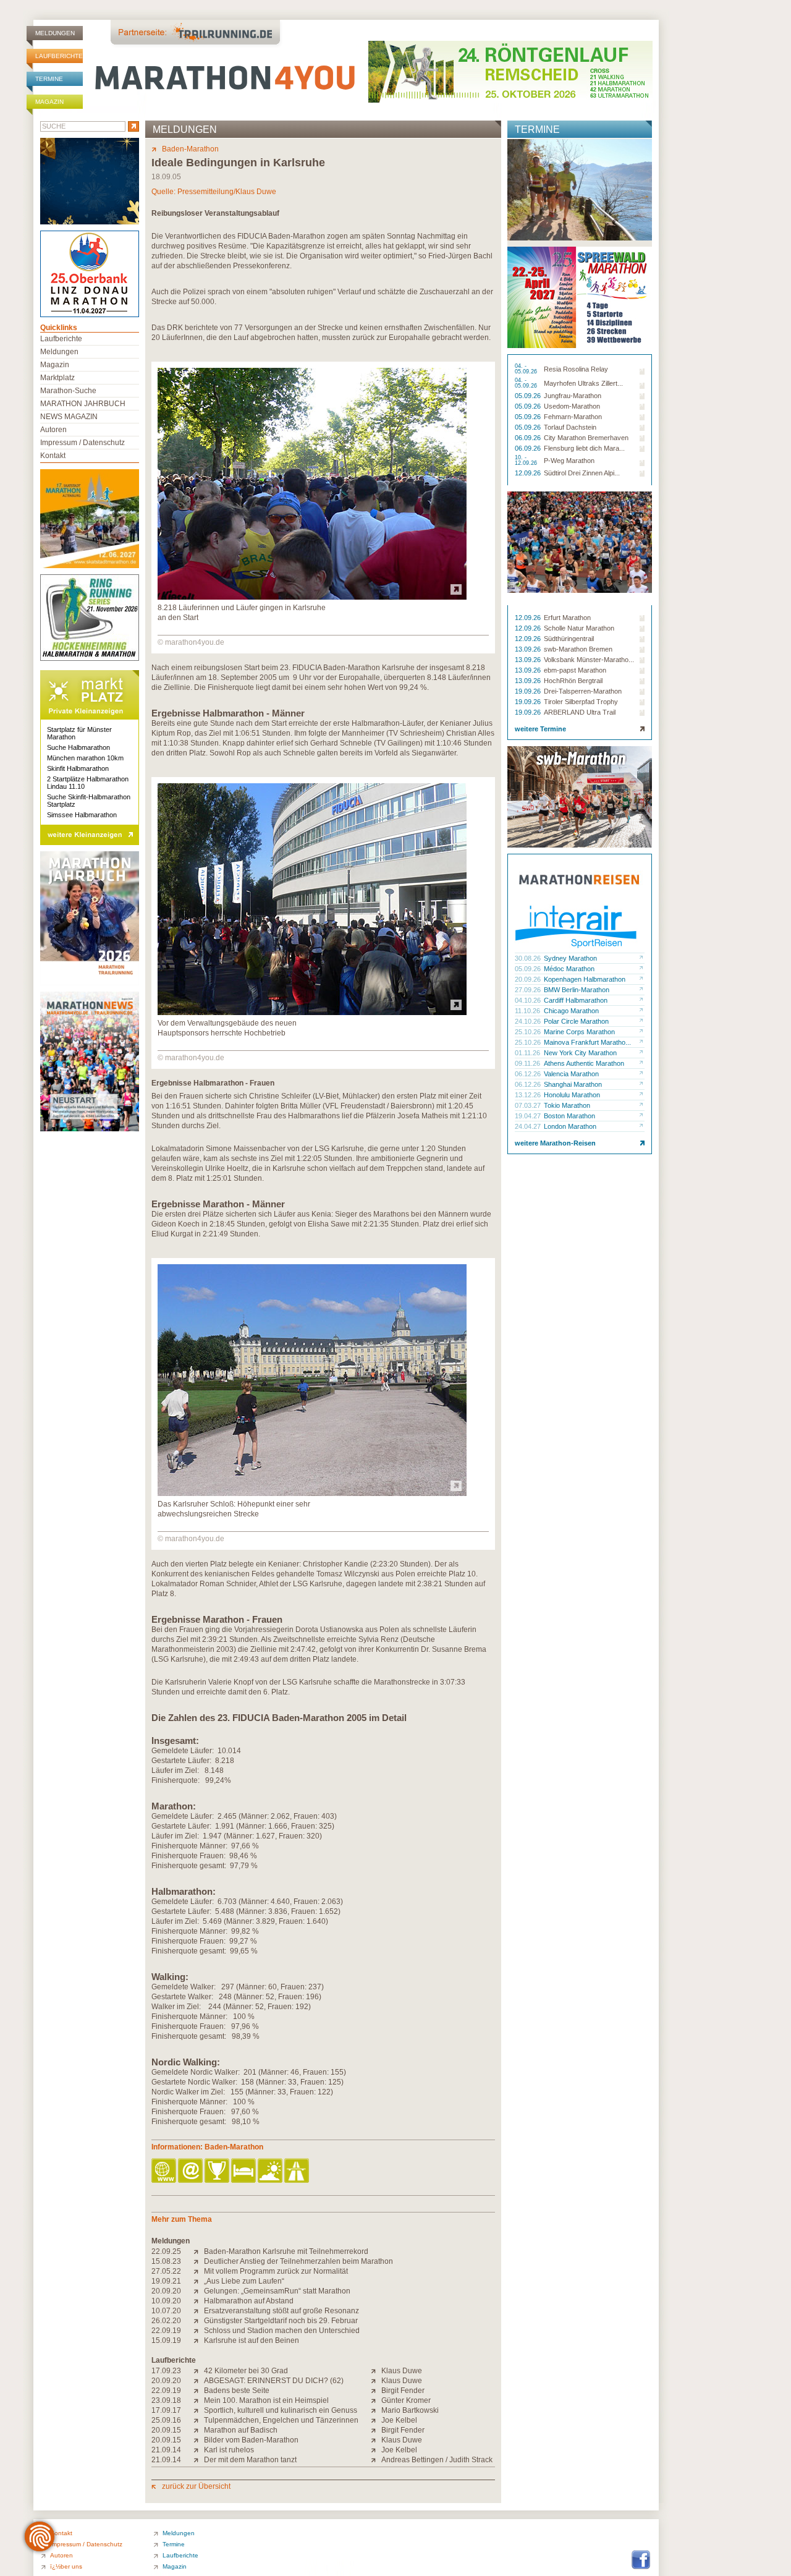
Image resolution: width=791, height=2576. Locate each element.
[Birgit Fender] (376, 2391)
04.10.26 (529, 1000)
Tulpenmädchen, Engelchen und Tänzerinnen (281, 2420)
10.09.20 (166, 2301)
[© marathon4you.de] (312, 597)
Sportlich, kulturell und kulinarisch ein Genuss (281, 2410)
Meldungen (55, 33)
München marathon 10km (85, 758)
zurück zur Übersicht (196, 2486)
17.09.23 (166, 2371)
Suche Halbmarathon (78, 747)
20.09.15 (166, 2430)
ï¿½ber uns (66, 2566)
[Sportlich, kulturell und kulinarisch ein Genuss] (199, 2410)
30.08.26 (529, 958)
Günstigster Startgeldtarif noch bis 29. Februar (281, 2321)
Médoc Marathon (569, 969)
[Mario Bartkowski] (376, 2410)
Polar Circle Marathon (576, 1021)
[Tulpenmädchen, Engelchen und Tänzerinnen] (199, 2420)
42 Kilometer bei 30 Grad (246, 2371)
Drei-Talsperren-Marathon (583, 691)
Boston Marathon (569, 1116)
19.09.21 (166, 2281)
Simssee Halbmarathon (82, 815)
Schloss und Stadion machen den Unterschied (282, 2331)
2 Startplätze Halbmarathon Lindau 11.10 (88, 783)
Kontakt (53, 456)
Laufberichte (59, 56)
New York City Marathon (580, 1053)
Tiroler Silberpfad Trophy (581, 702)
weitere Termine (540, 729)
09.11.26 (528, 1063)
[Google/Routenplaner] (298, 2171)
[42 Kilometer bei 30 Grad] (199, 2371)
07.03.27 (529, 1105)
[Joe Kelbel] (376, 2420)
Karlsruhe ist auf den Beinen (252, 2340)
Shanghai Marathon (573, 1084)
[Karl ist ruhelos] (199, 2450)
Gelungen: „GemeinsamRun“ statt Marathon (277, 2291)
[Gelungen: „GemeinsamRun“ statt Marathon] (199, 2291)
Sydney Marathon (570, 958)
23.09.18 (166, 2400)
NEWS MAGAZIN (69, 417)
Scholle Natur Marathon (579, 628)
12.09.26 (529, 473)
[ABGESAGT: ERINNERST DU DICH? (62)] (199, 2381)
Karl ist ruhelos (229, 2450)
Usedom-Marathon (572, 406)
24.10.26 (529, 1021)
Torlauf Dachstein (570, 427)
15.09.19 (166, 2340)
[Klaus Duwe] (376, 2371)
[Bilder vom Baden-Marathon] (199, 2440)
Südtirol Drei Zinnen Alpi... (582, 473)
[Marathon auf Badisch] (199, 2430)
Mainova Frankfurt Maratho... (587, 1042)
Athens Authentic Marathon (584, 1063)
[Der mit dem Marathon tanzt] (199, 2460)
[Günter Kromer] (376, 2400)
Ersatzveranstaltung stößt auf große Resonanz (281, 2311)
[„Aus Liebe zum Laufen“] (199, 2281)
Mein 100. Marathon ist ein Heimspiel (266, 2400)
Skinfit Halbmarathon (78, 768)
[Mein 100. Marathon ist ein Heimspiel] (199, 2400)
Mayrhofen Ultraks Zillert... (583, 383)
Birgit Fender (403, 2391)
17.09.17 (166, 2410)
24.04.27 (529, 1126)
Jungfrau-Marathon (573, 396)
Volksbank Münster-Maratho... (589, 660)
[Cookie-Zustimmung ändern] (40, 2536)
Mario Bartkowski (410, 2410)
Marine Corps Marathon (579, 1032)
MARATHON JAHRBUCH (83, 404)
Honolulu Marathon (572, 1095)
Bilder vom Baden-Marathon (251, 2440)
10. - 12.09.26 (527, 461)
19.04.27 (529, 1116)
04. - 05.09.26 (527, 369)
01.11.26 (528, 1053)
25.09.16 (166, 2420)
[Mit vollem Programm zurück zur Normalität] (199, 2271)
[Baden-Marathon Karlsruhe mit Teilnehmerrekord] (199, 2251)
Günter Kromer (406, 2400)
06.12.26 (529, 1074)
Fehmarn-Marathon (573, 417)
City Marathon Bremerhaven (586, 438)
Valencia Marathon (571, 1074)
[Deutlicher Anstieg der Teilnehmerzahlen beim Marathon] (199, 2261)
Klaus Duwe (402, 2371)
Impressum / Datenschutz (82, 443)
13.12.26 (529, 1095)
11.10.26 (528, 1011)
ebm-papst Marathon (575, 670)
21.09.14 (166, 2450)
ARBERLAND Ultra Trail (580, 712)
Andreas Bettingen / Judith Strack (437, 2460)
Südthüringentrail (569, 639)
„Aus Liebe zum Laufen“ (244, 2281)
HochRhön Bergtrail (573, 681)
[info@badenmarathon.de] (191, 2171)
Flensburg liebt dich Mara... (584, 448)
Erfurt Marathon (567, 618)
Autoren (53, 430)
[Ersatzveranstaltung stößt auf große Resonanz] (199, 2311)
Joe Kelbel (399, 2420)
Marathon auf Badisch (241, 2430)
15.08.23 (166, 2261)
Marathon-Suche (68, 391)
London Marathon (570, 1126)
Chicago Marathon (571, 1011)
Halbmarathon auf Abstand (249, 2301)
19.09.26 (529, 691)
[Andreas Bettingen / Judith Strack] (376, 2460)
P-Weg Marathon (569, 461)
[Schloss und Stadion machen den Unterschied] (199, 2331)
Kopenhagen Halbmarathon (585, 979)
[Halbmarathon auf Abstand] (199, 2301)
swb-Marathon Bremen (578, 649)
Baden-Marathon (190, 149)
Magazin (49, 102)
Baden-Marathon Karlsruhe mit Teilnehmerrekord (286, 2251)
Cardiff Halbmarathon (576, 1000)
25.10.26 (529, 1032)
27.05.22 (166, 2271)
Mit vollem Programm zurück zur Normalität (276, 2271)
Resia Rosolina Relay (576, 369)
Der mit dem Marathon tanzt (250, 2460)
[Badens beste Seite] (199, 2391)
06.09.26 (529, 438)
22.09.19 (166, 2331)
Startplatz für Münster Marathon (79, 733)
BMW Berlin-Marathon (577, 990)
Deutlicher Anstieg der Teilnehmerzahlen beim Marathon (298, 2261)
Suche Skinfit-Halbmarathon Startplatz (89, 801)
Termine (49, 79)
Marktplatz (57, 378)
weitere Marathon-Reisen (555, 1143)
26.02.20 (166, 2321)
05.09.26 (529, 396)
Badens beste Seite (237, 2391)
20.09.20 (166, 2291)
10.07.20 (166, 2311)
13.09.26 (529, 649)
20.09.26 (529, 979)
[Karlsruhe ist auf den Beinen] (199, 2340)
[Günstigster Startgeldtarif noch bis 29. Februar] (199, 2321)
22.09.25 (166, 2251)
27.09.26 (529, 990)
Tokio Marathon (567, 1105)
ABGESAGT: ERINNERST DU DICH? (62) (274, 2381)
